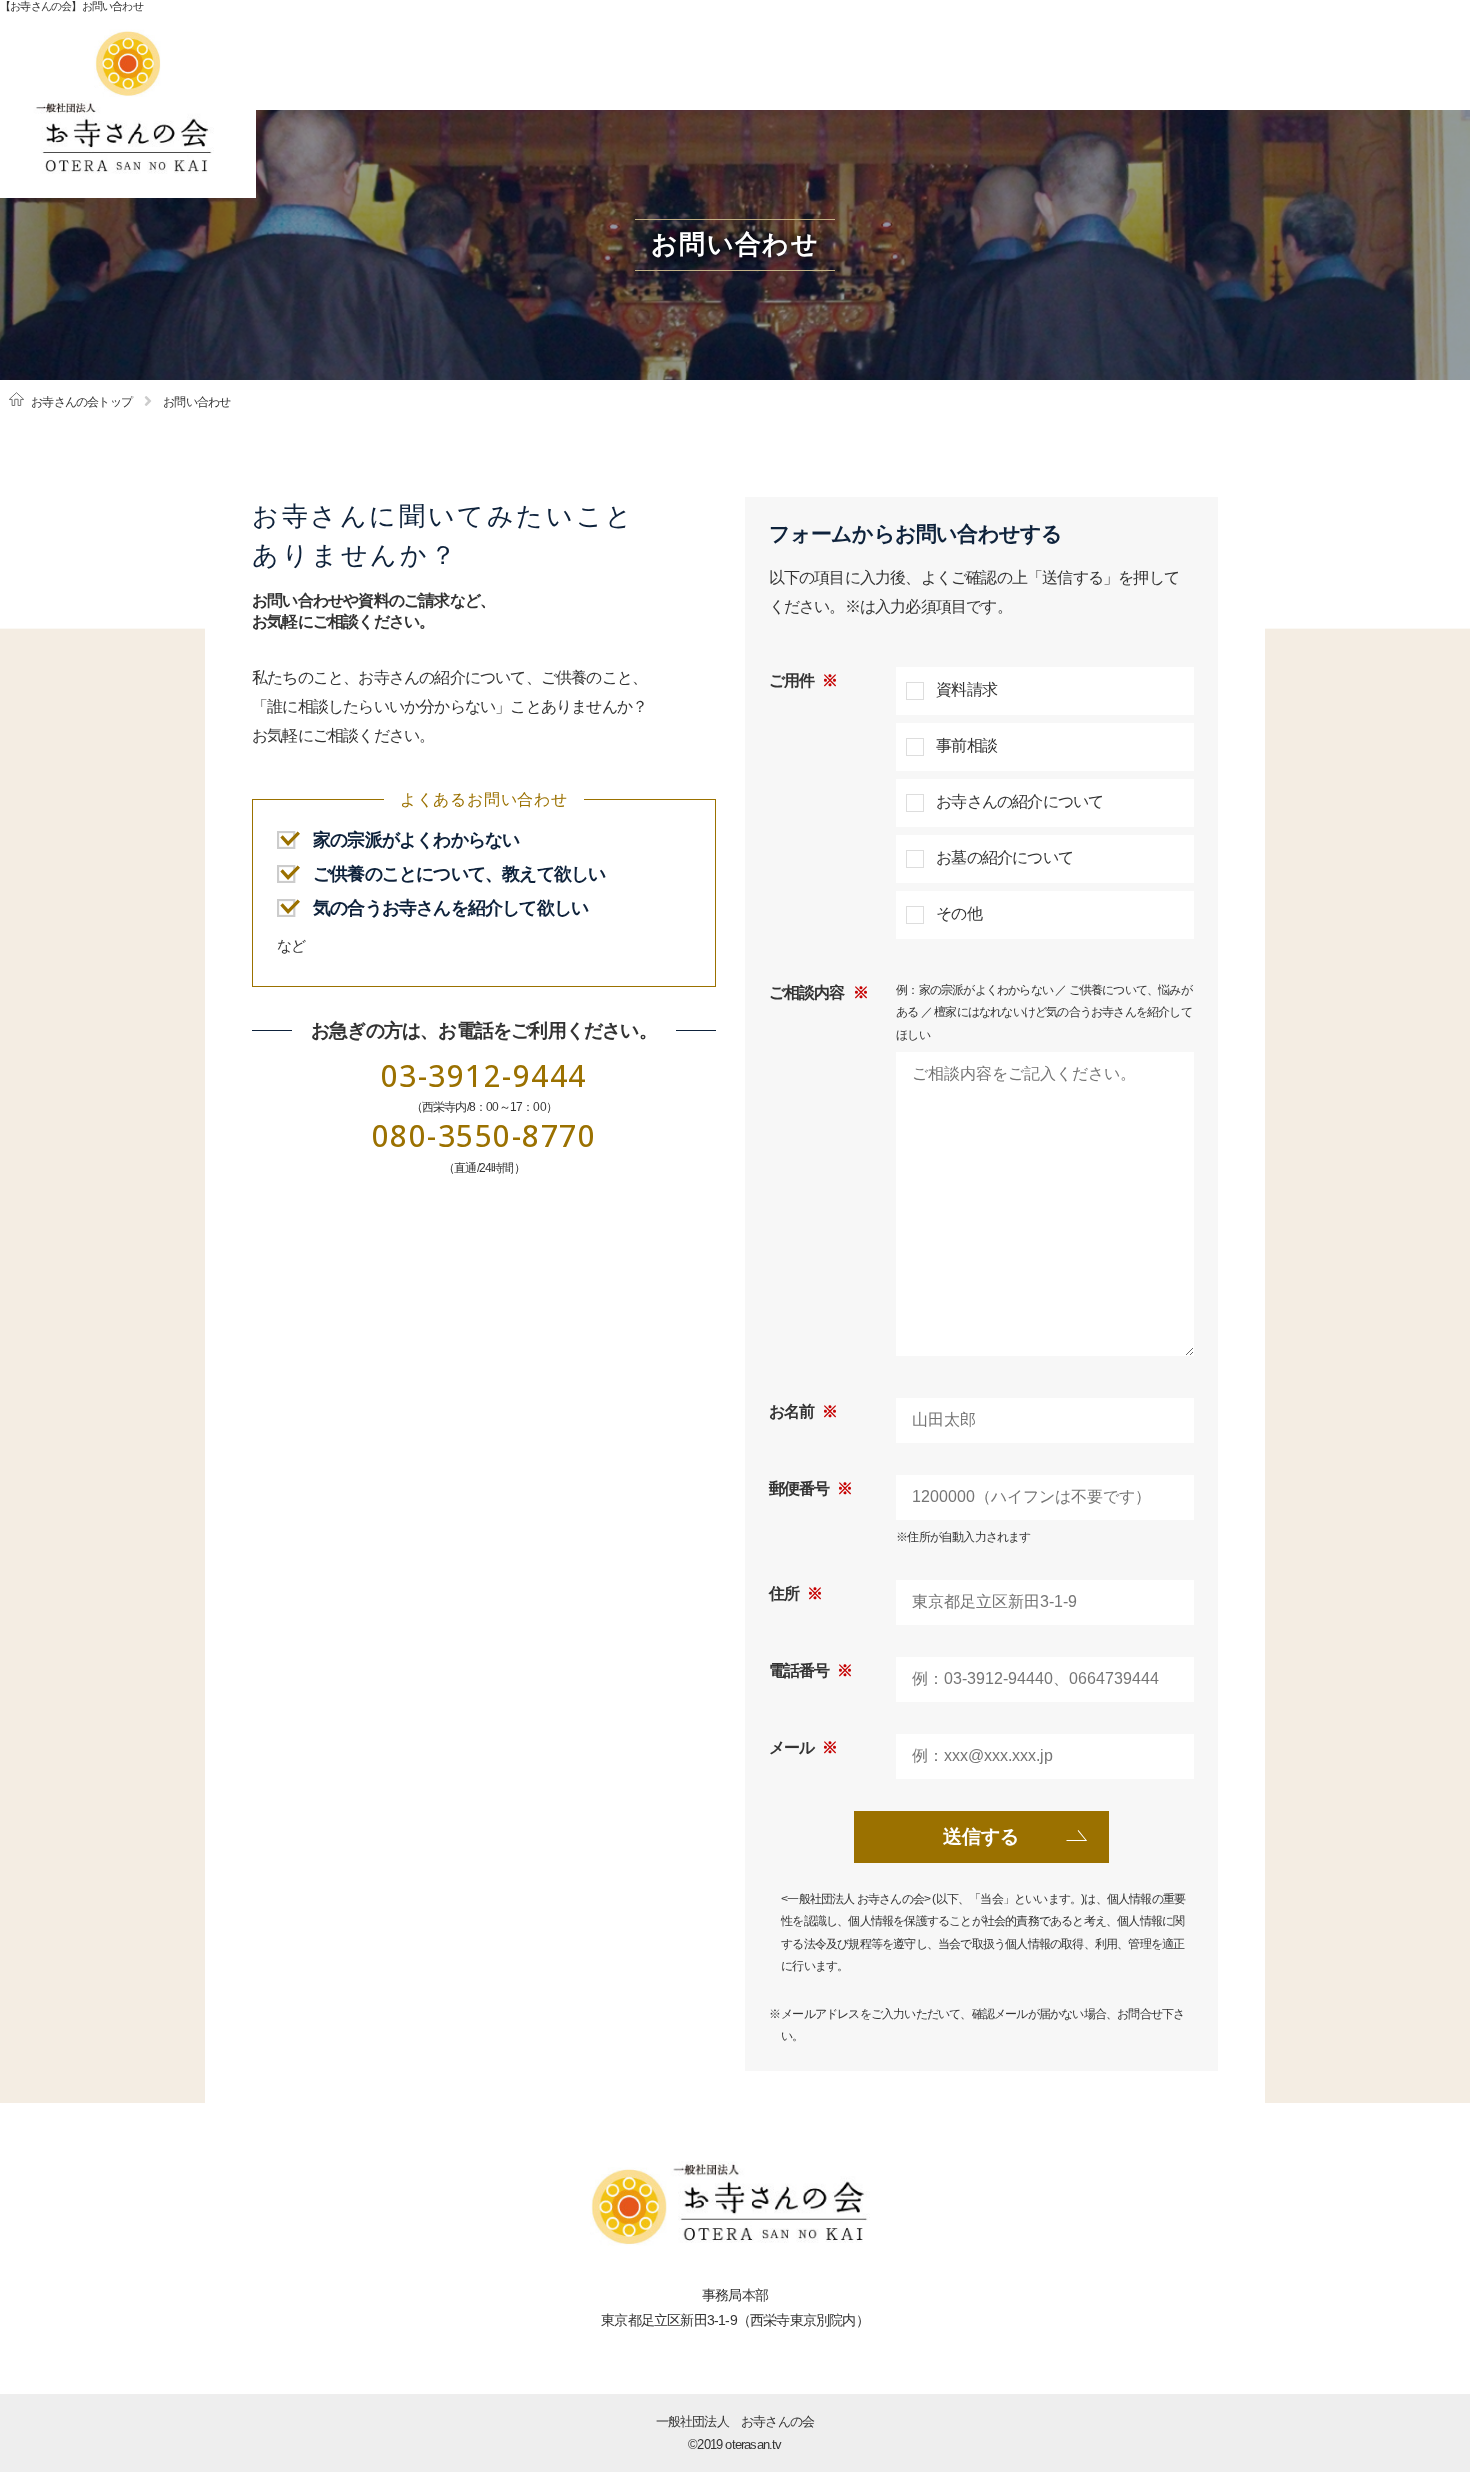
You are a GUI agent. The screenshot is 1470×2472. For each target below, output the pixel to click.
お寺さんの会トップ (81, 402)
